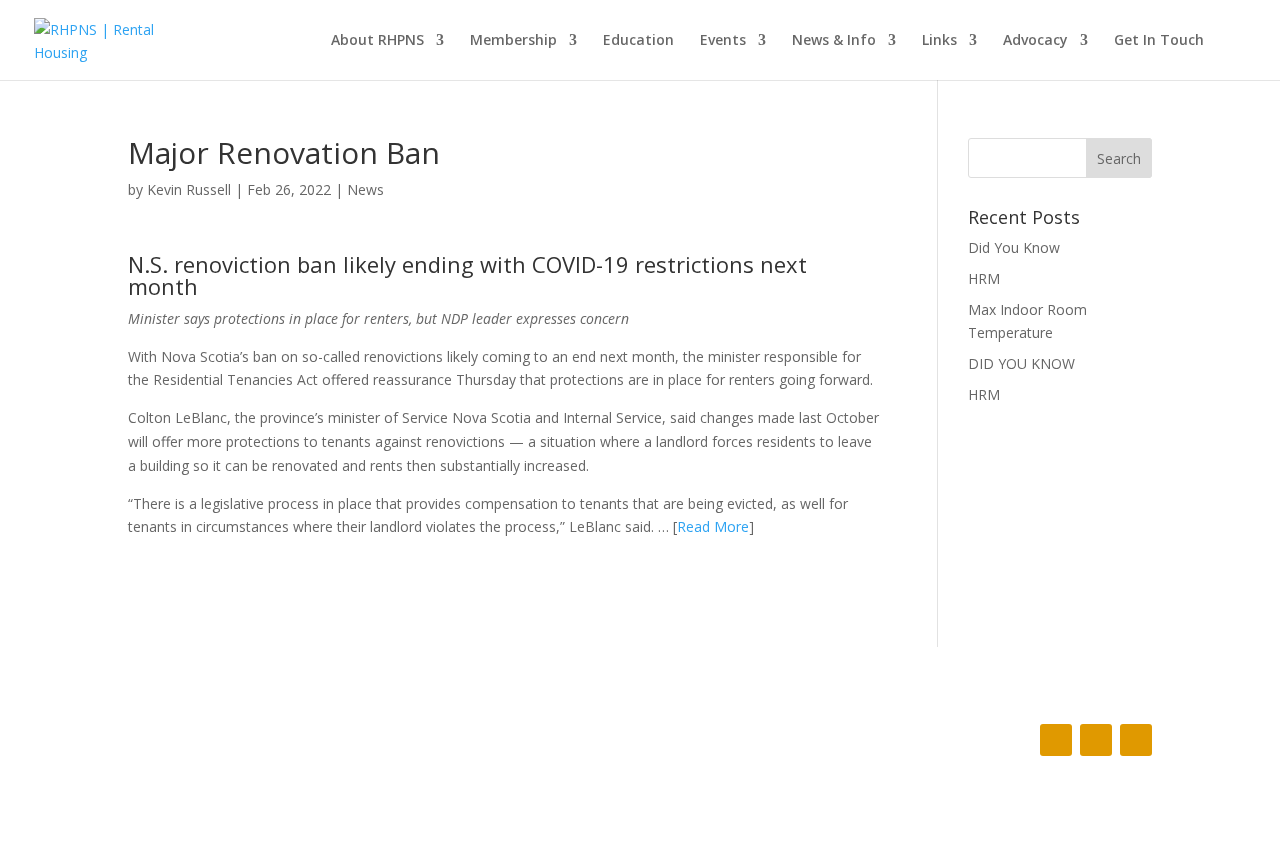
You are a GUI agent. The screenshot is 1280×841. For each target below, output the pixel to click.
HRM (984, 278)
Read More (713, 526)
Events (723, 41)
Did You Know (1014, 247)
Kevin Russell (189, 189)
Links (939, 41)
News (365, 189)
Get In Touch (1159, 41)
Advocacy (1035, 41)
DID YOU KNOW (1021, 363)
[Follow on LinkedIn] (1136, 740)
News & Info (834, 41)
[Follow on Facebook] (1056, 740)
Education (638, 41)
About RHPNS (377, 41)
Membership (513, 41)
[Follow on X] (1096, 740)
